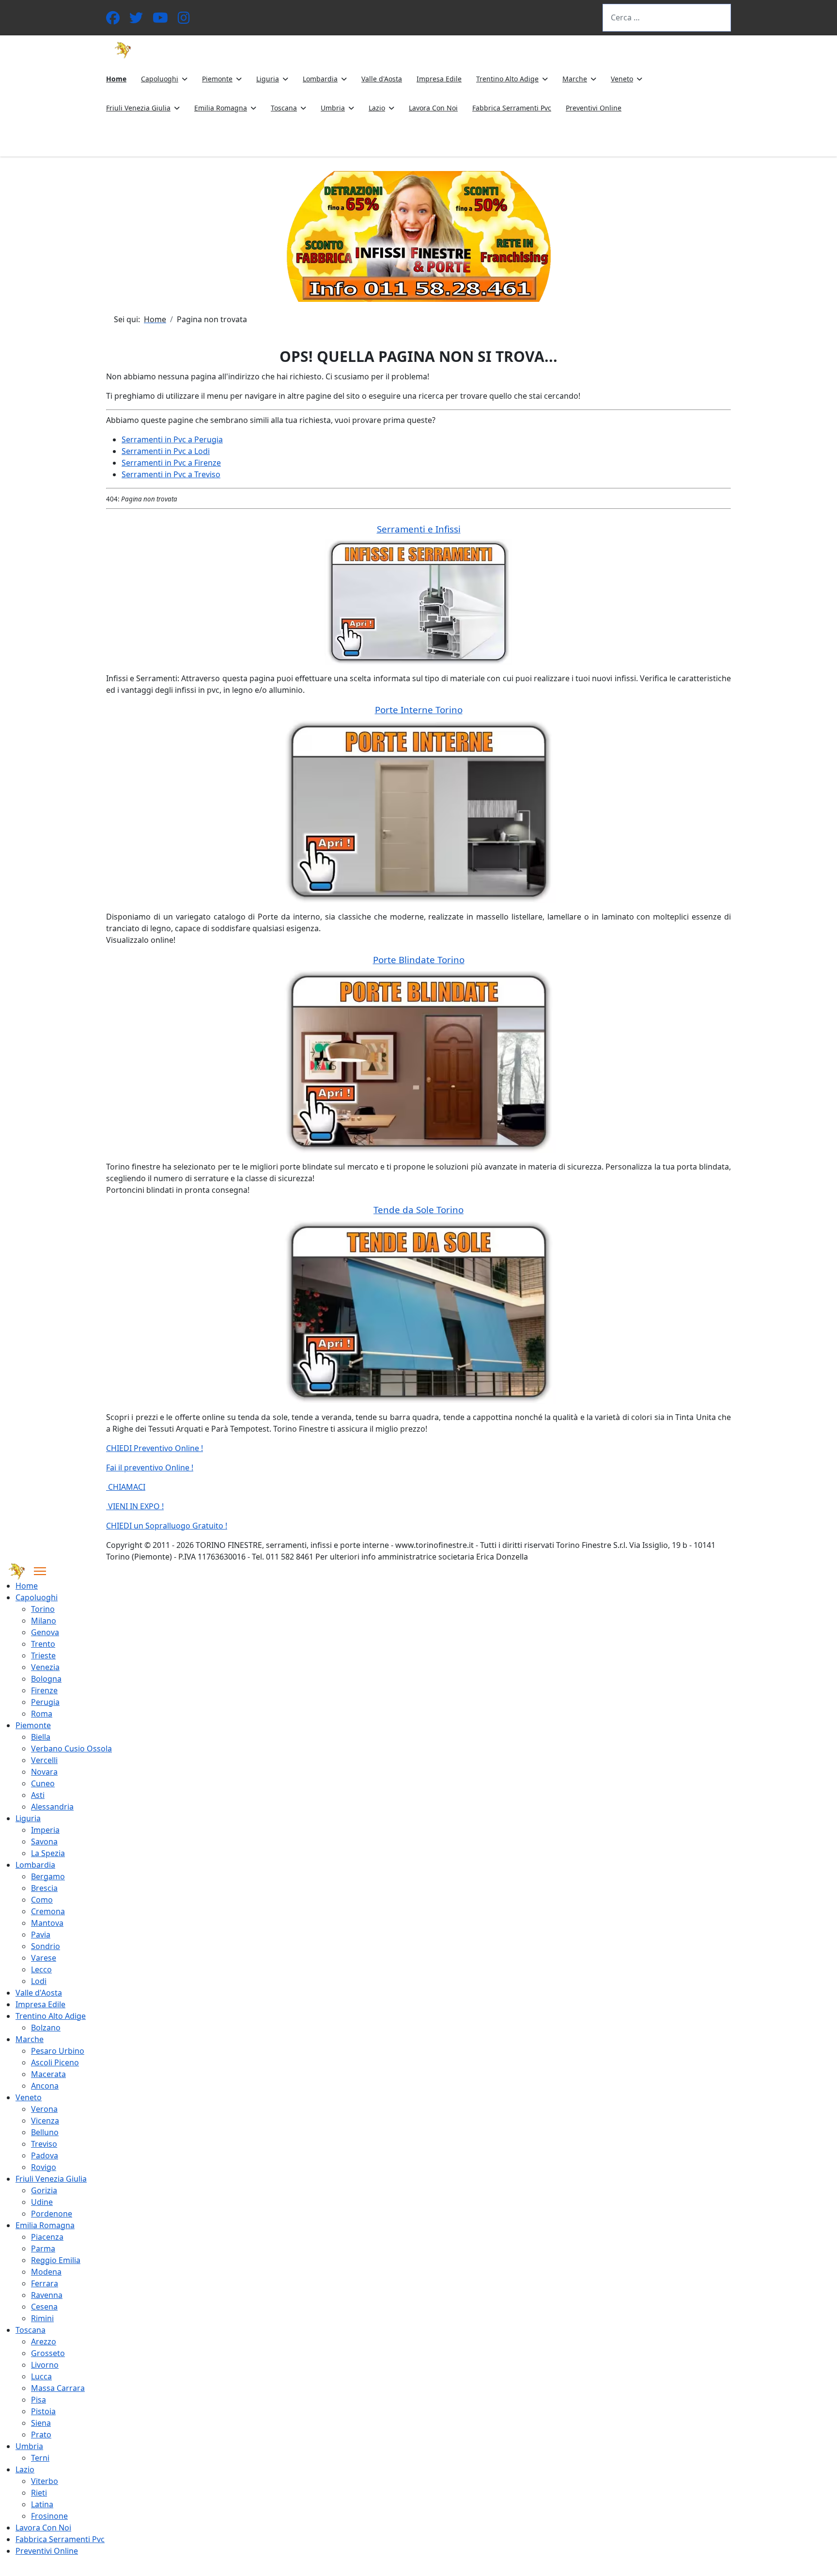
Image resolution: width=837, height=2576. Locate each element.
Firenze (44, 1690)
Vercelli (44, 1760)
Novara (44, 1772)
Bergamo (48, 1876)
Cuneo (43, 1783)
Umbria (333, 108)
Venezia (45, 1667)
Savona (44, 1842)
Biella (41, 1737)
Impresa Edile (439, 79)
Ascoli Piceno (55, 2062)
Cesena (44, 2307)
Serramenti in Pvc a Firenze (171, 463)
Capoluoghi (160, 79)
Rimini (42, 2318)
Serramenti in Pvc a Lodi (166, 451)
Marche (575, 79)
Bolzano (46, 2028)
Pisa (39, 2400)
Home (116, 79)
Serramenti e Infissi (419, 529)
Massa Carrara (58, 2388)
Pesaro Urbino (58, 2051)
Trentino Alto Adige (507, 79)
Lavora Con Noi (433, 108)
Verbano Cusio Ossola (71, 1749)
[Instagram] (184, 20)
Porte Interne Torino (419, 710)
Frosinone (49, 2516)
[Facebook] (113, 20)
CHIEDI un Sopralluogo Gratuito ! (167, 1526)
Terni (40, 2458)
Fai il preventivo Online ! (150, 1468)
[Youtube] (160, 20)
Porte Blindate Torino (419, 960)
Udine (42, 2202)
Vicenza (45, 2121)
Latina (42, 2504)
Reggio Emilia (56, 2260)
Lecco (41, 1969)
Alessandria (52, 1807)
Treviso (44, 2144)
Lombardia (320, 79)
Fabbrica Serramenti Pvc (512, 108)
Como (42, 1900)
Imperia (45, 1830)
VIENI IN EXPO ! (135, 1506)
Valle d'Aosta (382, 79)
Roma (42, 1714)
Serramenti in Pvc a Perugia (172, 439)
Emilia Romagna (221, 108)
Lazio (377, 108)
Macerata (48, 2074)
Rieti (39, 2493)
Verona (44, 2109)
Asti (38, 1795)
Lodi (39, 1981)
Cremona (48, 1911)
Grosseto (48, 2353)
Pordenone (52, 2214)
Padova (45, 2155)
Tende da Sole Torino (418, 1210)
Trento (43, 1644)
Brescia (44, 1888)
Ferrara (45, 2283)
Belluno (45, 2132)
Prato (41, 2435)
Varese (44, 1958)
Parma (43, 2248)
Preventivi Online (594, 108)
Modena (46, 2272)
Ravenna (47, 2295)
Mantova (47, 1923)
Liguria (268, 79)
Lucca (41, 2376)
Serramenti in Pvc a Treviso (171, 474)
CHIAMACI (126, 1487)
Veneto (622, 79)
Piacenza (47, 2237)
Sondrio (46, 1946)
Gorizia (44, 2190)
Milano (44, 1621)
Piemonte (217, 79)
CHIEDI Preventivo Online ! (155, 1448)
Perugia (45, 1702)
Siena (41, 2423)
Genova (45, 1632)
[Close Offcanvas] (40, 1571)
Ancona (45, 2086)
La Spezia (48, 1853)
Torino (43, 1609)
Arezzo (44, 2342)
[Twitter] (136, 20)
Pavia (41, 1935)
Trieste (43, 1655)
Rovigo (44, 2167)
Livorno (45, 2365)
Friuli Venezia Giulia (138, 108)
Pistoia (43, 2411)
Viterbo (45, 2481)
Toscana (284, 108)
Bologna (46, 1679)
